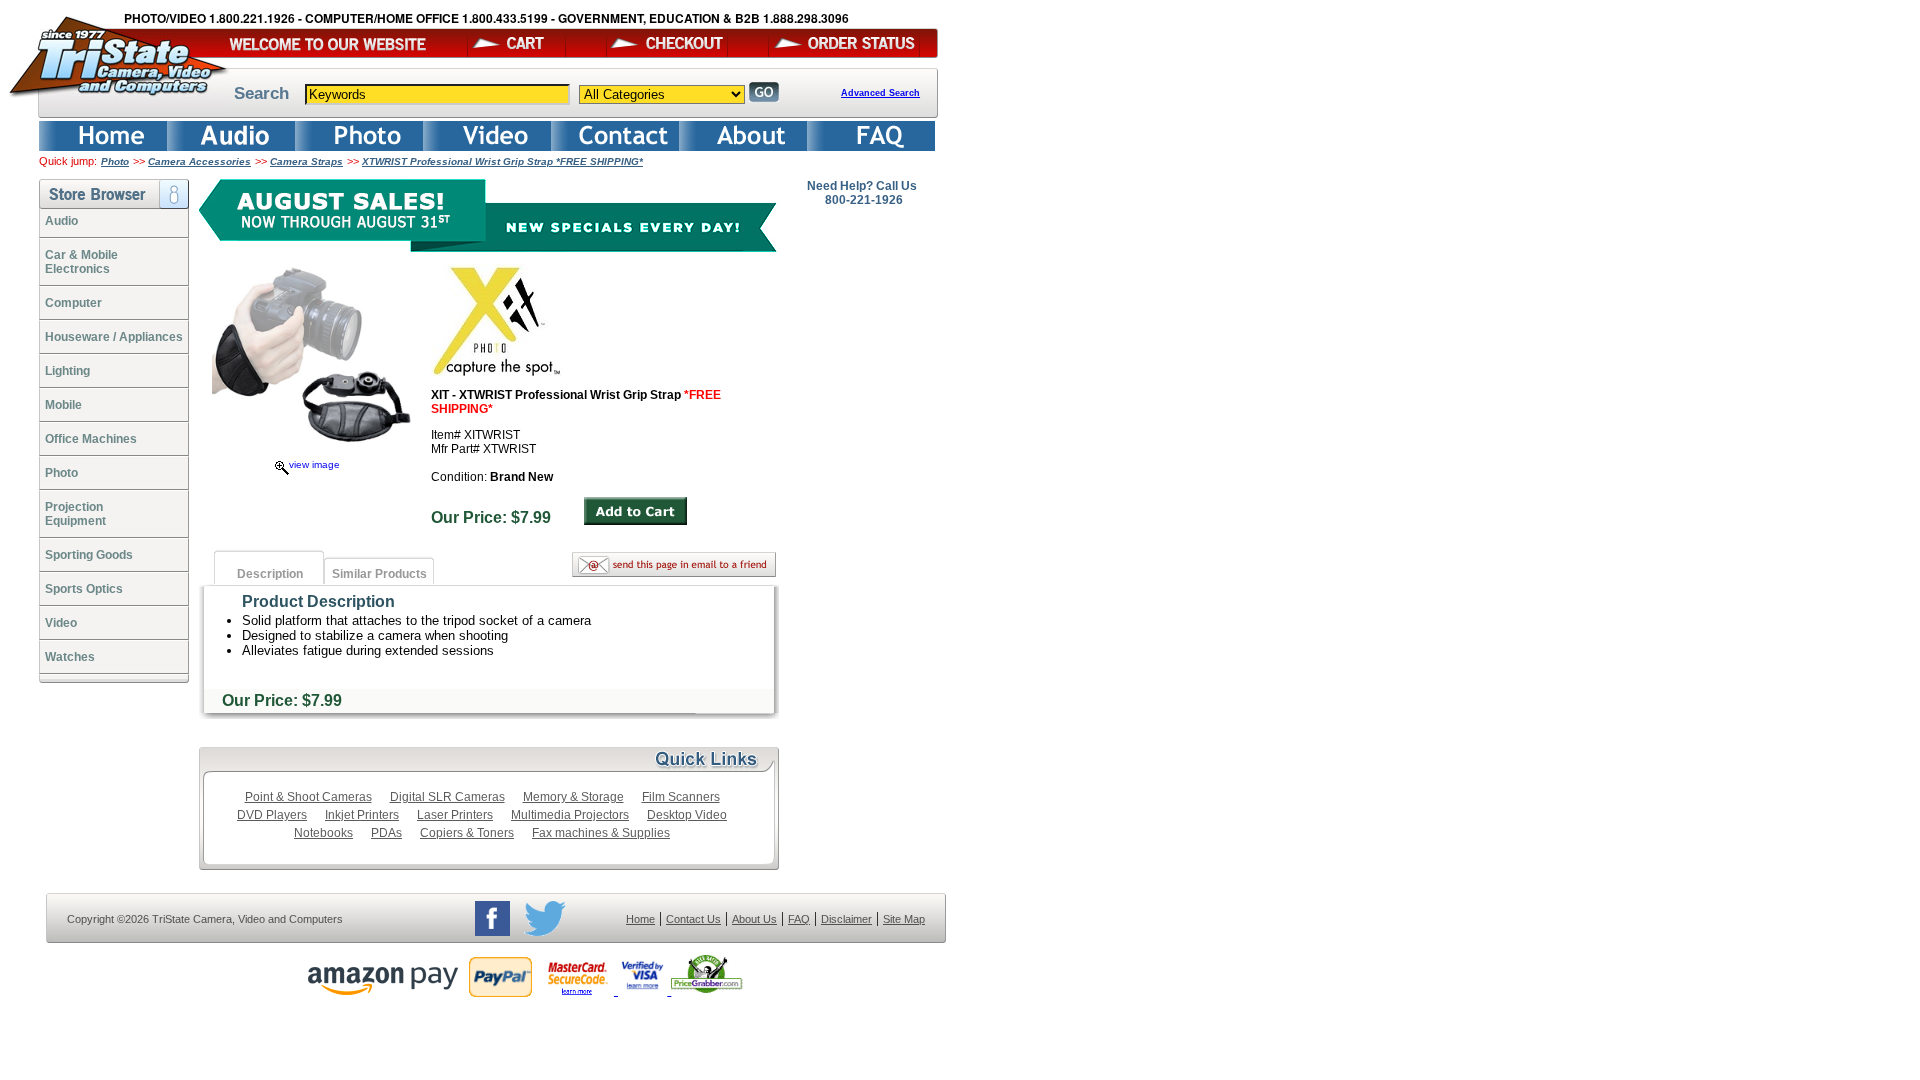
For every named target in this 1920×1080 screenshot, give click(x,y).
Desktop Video (687, 815)
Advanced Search (880, 93)
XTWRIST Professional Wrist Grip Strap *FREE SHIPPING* (502, 161)
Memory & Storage (573, 797)
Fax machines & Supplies (601, 833)
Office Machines (91, 439)
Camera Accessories (199, 161)
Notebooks (323, 833)
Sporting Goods (89, 555)
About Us (754, 919)
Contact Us (693, 919)
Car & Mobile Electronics (81, 262)
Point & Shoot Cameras (308, 797)
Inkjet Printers (362, 815)
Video (61, 623)
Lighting (67, 371)
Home (640, 919)
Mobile (63, 405)
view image (314, 464)
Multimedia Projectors (570, 815)
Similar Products (379, 574)
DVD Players (272, 815)
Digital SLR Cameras (447, 797)
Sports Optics (84, 589)
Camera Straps (306, 161)
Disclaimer (846, 919)
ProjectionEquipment (75, 514)
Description (270, 574)
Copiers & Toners (467, 833)
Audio (61, 221)
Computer (73, 303)
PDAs (386, 833)
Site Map (904, 919)
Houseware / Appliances (114, 337)
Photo (115, 161)
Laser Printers (455, 815)
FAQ (799, 919)
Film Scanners (681, 797)
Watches (70, 657)
